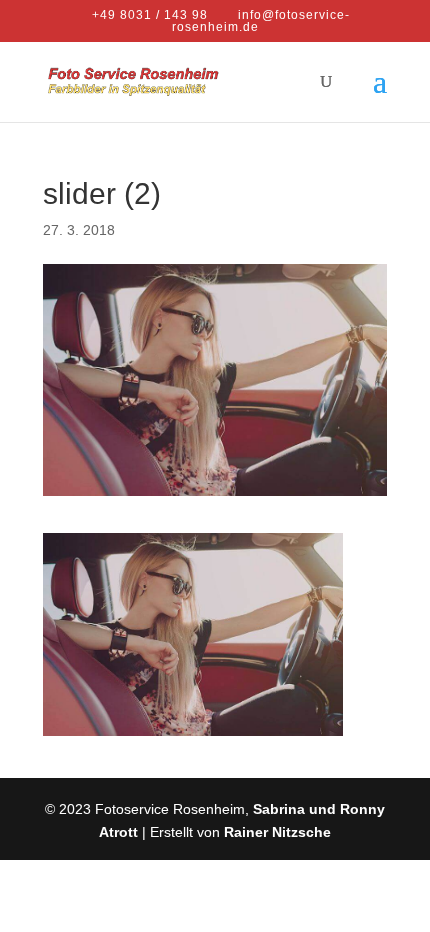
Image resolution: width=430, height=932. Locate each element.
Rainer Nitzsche (277, 832)
